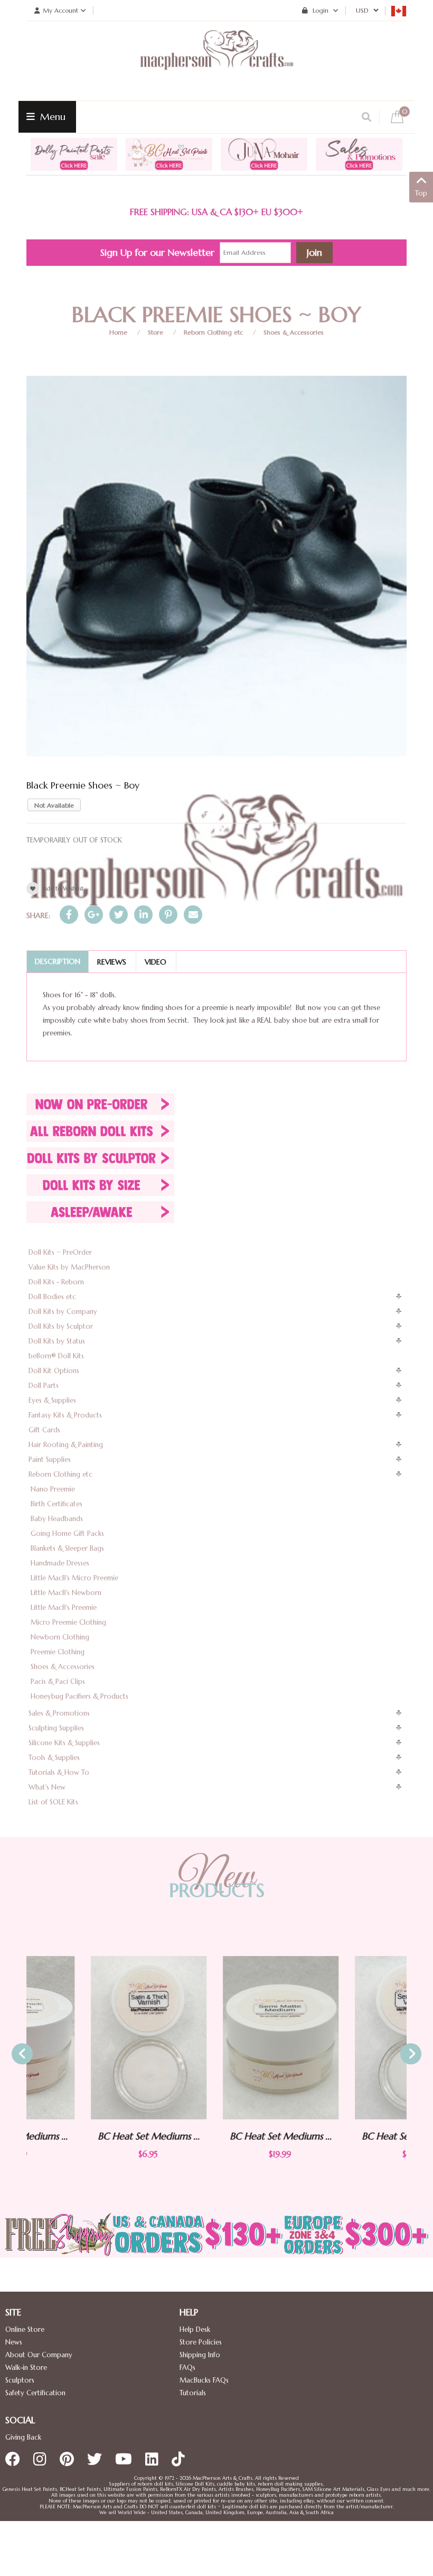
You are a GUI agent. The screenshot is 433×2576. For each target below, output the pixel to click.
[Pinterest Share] (168, 915)
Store (156, 332)
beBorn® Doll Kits (56, 1356)
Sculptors (20, 2380)
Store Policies (201, 2342)
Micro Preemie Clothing (68, 1622)
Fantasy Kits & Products (65, 1415)
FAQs (187, 2367)
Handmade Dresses (60, 1563)
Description (58, 961)
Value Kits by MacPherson (69, 1267)
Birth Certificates (57, 1504)
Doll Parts (44, 1386)
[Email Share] (193, 915)
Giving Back (23, 2437)
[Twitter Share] (119, 915)
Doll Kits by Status (57, 1341)
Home (118, 332)
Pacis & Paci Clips (58, 1681)
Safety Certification (35, 2393)
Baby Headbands (57, 1519)
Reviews (112, 962)
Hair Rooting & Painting (66, 1445)
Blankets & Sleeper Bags (67, 1548)
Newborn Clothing (60, 1637)
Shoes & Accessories (294, 332)
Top (421, 193)
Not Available (54, 805)
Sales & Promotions (59, 1713)
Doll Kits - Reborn (56, 1282)
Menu (51, 117)
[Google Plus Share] (94, 915)
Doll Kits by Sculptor (61, 1326)
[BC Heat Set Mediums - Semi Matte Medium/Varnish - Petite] (349, 2038)
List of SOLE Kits (53, 1802)
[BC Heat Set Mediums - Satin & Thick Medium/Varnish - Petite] (84, 2038)
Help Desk (195, 2329)
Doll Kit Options (54, 1371)
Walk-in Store (26, 2367)
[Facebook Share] (69, 915)
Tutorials (193, 2393)
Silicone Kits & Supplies (64, 1743)
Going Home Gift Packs (67, 1533)
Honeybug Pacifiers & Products (79, 1696)
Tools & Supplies (54, 1758)
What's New (47, 1787)
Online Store (25, 2329)
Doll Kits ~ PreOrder (60, 1252)
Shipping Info (200, 2355)
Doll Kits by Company (63, 1312)
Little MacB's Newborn (66, 1593)
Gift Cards (44, 1430)
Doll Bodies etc (52, 1297)
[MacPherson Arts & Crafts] (216, 61)
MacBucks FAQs (204, 2380)
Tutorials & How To (59, 1772)
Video (156, 962)
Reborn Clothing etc (213, 332)
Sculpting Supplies (56, 1728)
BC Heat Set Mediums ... (85, 2136)
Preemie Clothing (58, 1652)
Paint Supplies (50, 1460)
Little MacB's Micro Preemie (74, 1578)
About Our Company (39, 2355)
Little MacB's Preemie (64, 1607)
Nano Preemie (53, 1489)
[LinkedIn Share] (143, 915)
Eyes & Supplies (52, 1400)
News (14, 2342)
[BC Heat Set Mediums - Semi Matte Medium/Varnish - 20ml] (216, 2038)
